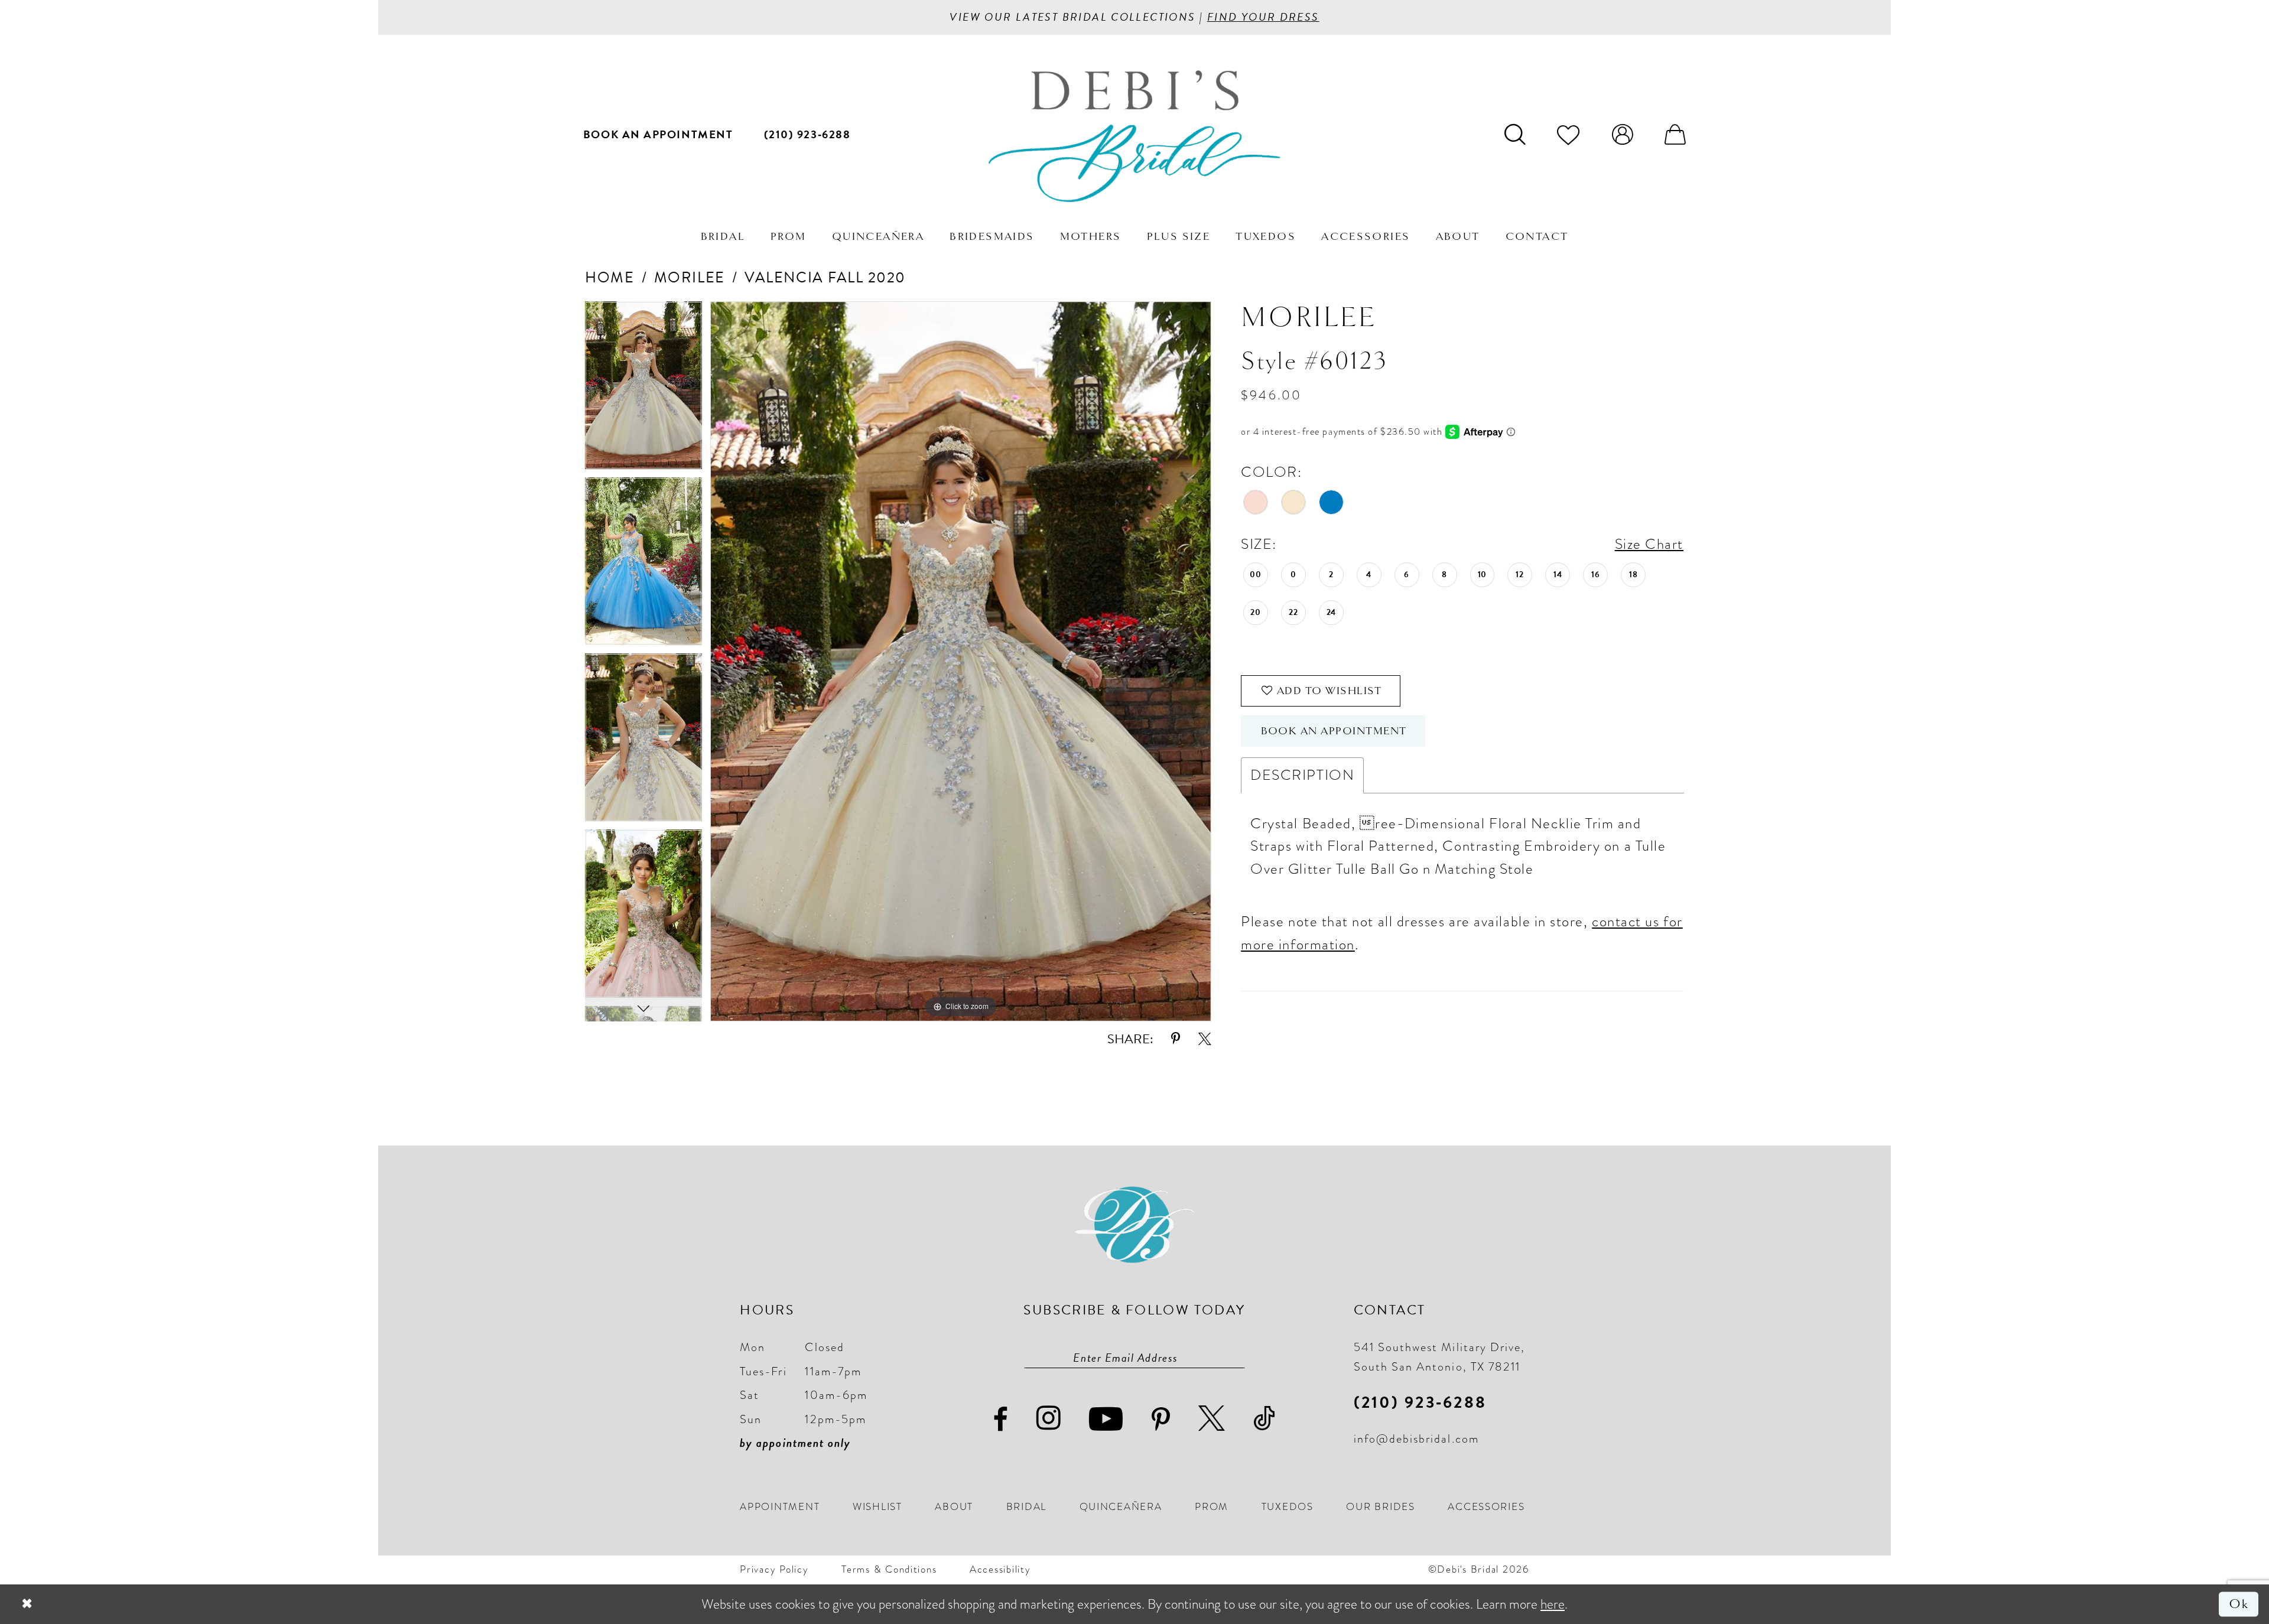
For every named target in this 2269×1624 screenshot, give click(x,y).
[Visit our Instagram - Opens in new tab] (1049, 1418)
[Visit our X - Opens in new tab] (1212, 1419)
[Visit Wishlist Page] (1569, 134)
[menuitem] (658, 134)
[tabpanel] (643, 389)
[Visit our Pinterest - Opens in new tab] (1161, 1420)
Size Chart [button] (1649, 544)
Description (1302, 775)
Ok (2239, 1604)
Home (609, 277)
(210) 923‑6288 (1420, 1402)
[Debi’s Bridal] (1134, 136)
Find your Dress (1263, 17)
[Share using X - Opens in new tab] (1205, 1039)
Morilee (690, 277)
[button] (1622, 134)
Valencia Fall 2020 (825, 277)
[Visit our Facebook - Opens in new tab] (1001, 1420)
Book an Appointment (1334, 731)
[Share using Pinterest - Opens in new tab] (1176, 1039)
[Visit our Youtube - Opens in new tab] (1106, 1419)
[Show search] (1515, 134)
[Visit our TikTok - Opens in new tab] (1265, 1419)
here (1553, 1604)
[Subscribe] (1237, 1358)
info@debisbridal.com (1416, 1439)
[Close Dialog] (27, 1605)
